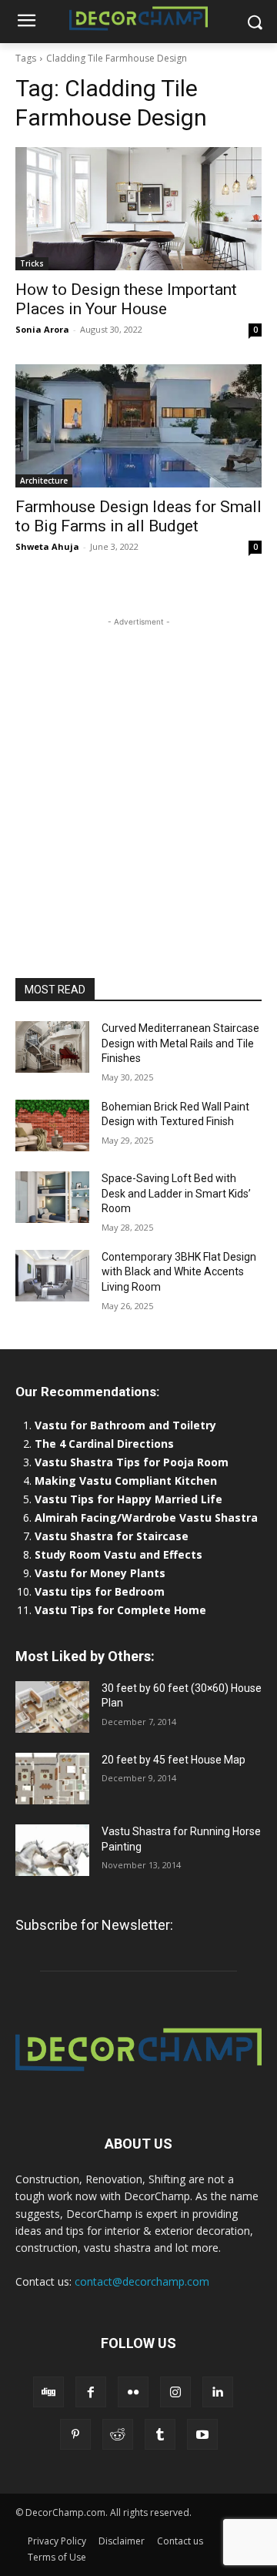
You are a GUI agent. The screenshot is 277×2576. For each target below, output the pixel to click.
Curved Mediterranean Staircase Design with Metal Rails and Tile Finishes (180, 1043)
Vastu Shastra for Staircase (112, 1536)
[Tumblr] (160, 2434)
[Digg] (48, 2392)
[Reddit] (118, 2434)
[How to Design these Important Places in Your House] (138, 209)
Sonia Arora (42, 329)
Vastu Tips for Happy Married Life (128, 1499)
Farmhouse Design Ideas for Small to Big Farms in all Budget (138, 516)
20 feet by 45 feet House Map (174, 1760)
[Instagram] (175, 2392)
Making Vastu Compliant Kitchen (126, 1481)
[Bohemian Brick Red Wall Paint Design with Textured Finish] (52, 1126)
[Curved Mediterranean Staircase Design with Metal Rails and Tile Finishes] (52, 1047)
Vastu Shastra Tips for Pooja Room (132, 1462)
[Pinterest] (75, 2434)
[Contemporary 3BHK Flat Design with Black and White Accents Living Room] (52, 1276)
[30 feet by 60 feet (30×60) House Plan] (52, 1707)
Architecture (44, 481)
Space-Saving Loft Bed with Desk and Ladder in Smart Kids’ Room (176, 1193)
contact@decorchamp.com (142, 2281)
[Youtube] (202, 2434)
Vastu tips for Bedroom (100, 1591)
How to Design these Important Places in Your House (126, 299)
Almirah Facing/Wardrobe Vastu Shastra (146, 1517)
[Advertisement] (138, 769)
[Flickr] (133, 2392)
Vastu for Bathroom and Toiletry (127, 1425)
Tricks (32, 263)
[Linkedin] (218, 2392)
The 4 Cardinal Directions (104, 1444)
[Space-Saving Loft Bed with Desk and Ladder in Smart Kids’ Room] (52, 1197)
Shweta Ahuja (47, 546)
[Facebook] (91, 2392)
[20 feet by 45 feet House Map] (52, 1779)
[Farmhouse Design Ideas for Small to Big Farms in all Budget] (138, 426)
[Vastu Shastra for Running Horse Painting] (52, 1850)
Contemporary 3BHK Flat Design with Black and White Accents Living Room (179, 1272)
